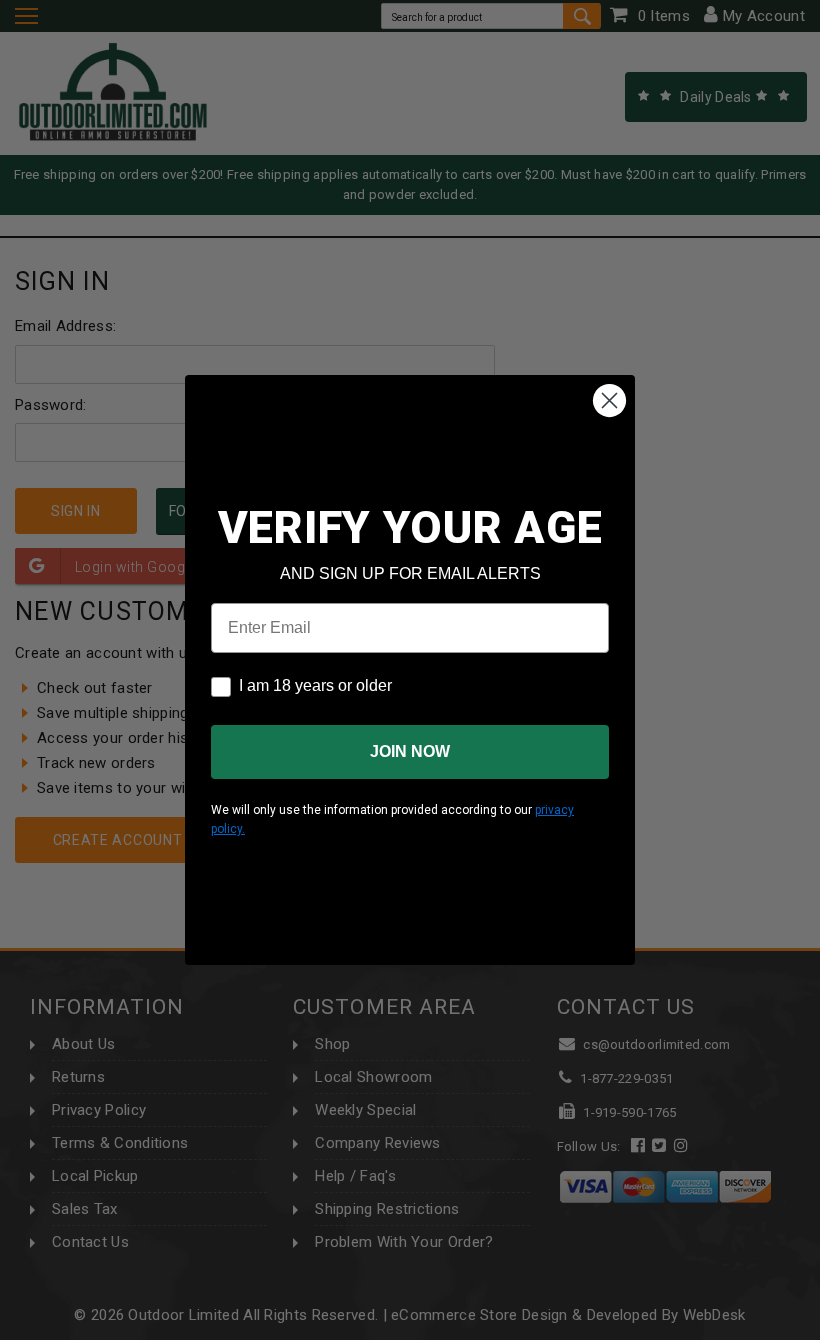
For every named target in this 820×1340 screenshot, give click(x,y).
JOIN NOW (410, 751)
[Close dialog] (609, 400)
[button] (819, 1331)
